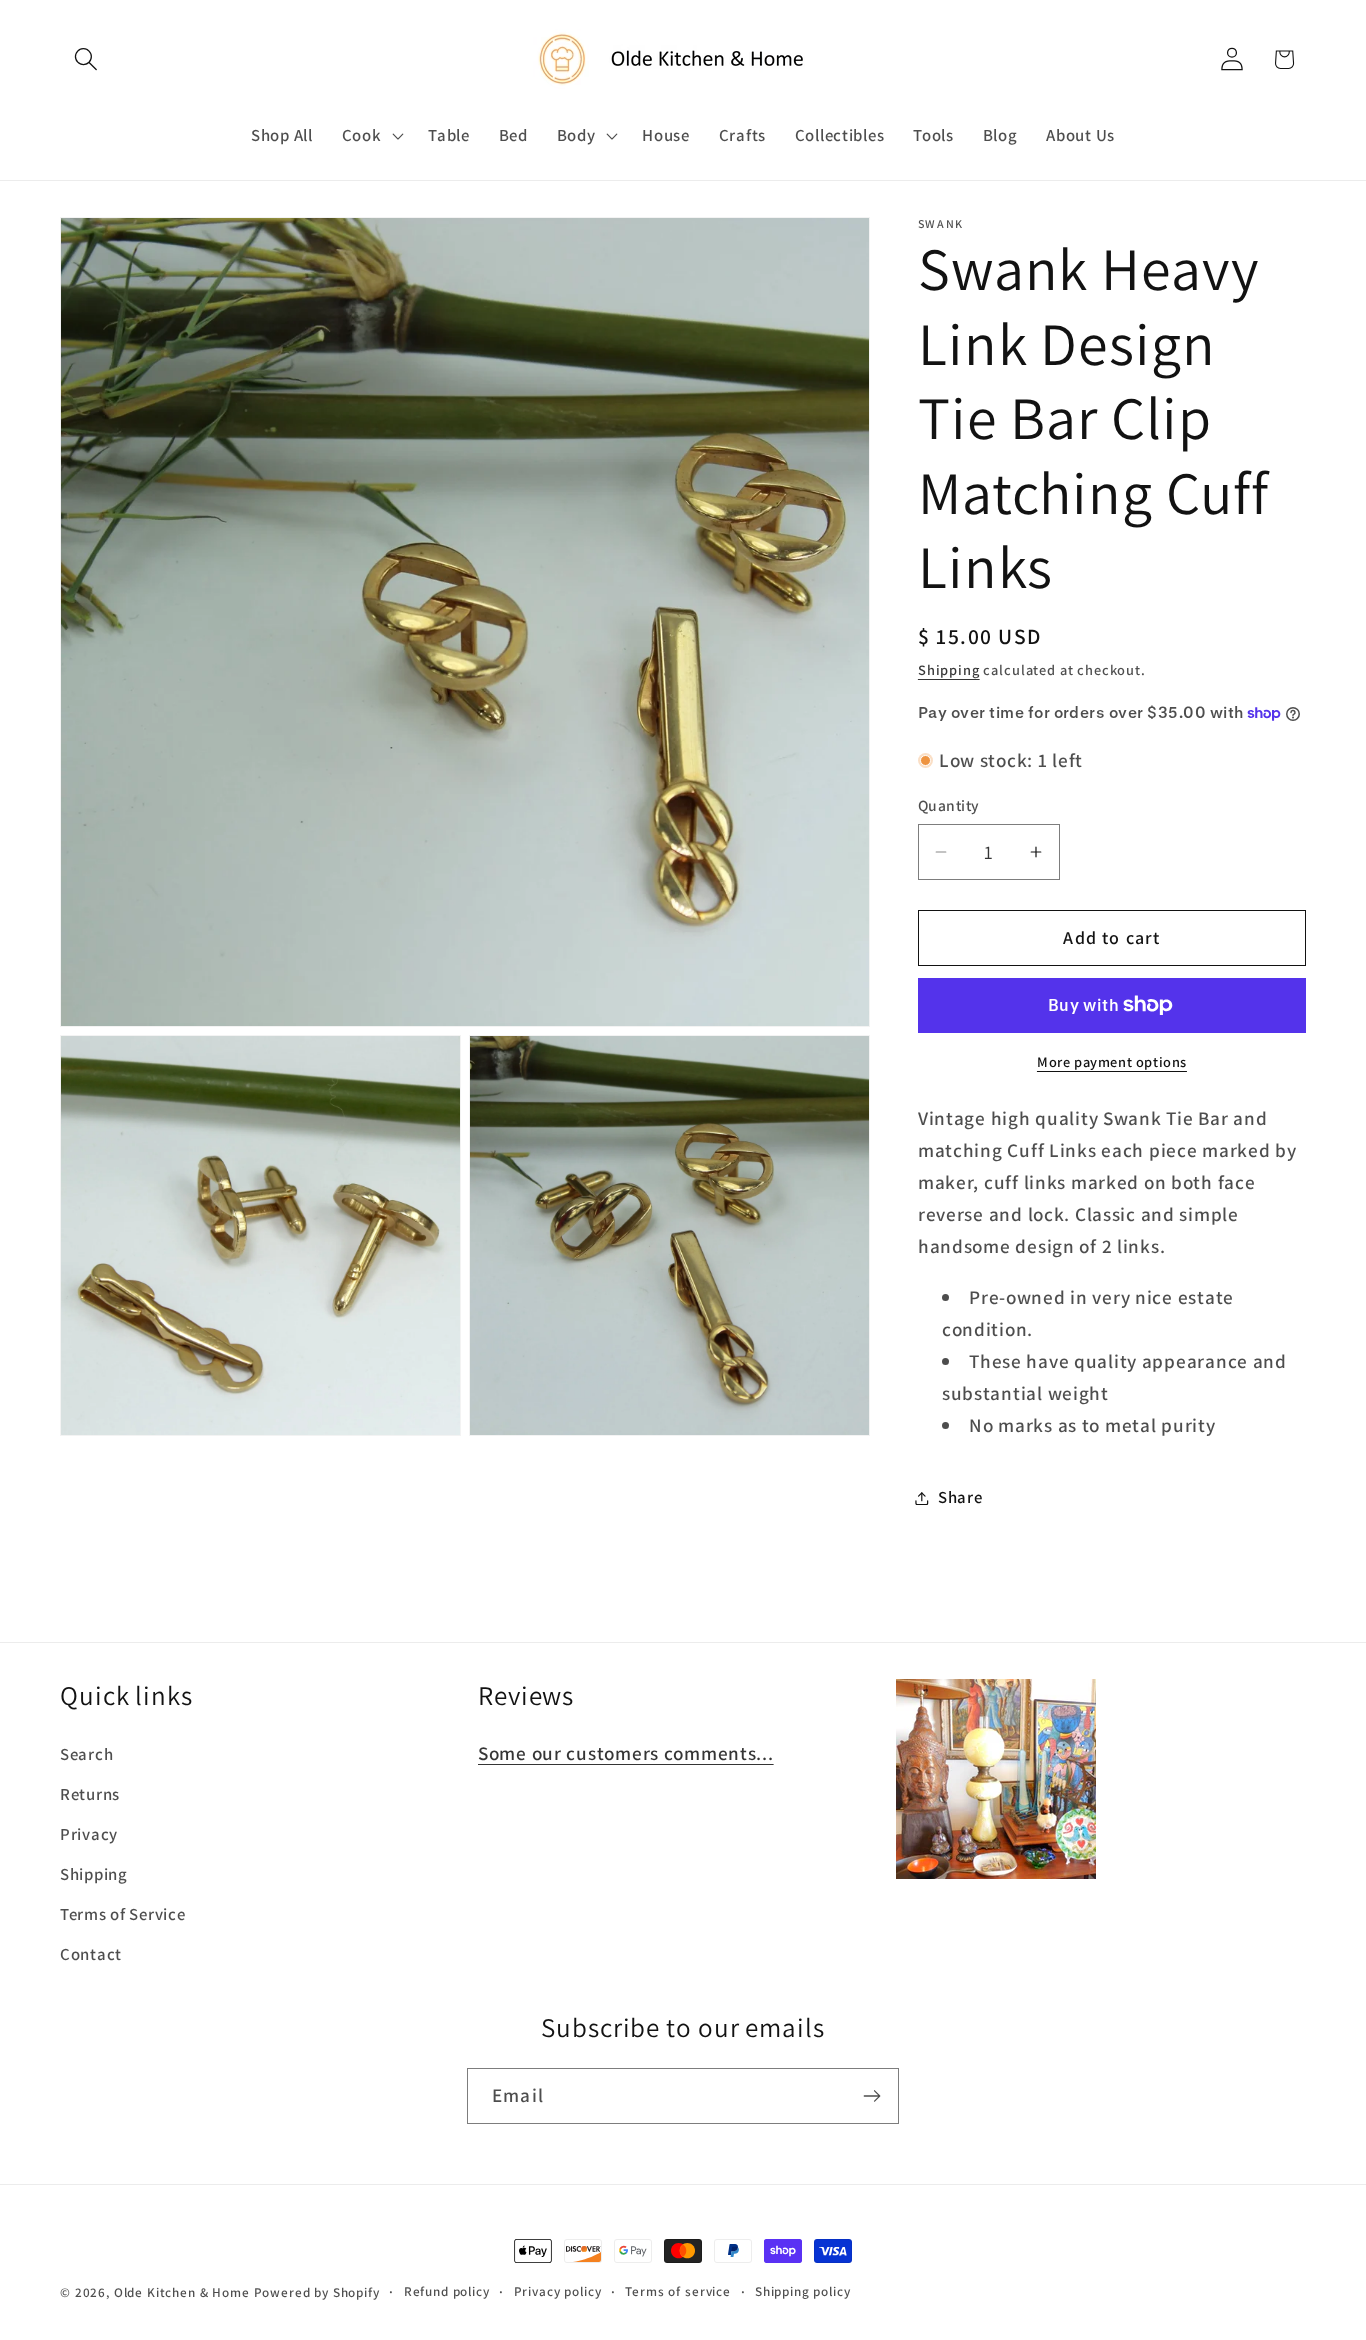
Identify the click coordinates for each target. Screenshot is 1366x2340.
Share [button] (960, 1497)
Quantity (949, 805)
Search (86, 1754)
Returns (90, 1794)
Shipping (949, 669)
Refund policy (447, 2291)
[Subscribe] (871, 2096)
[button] (86, 59)
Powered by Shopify (317, 2292)
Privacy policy (558, 2291)
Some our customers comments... (626, 1753)
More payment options (1112, 1061)
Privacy (89, 1834)
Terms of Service (123, 1914)
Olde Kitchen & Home (182, 2292)
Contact (91, 1954)
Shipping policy (803, 2291)
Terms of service (677, 2291)
